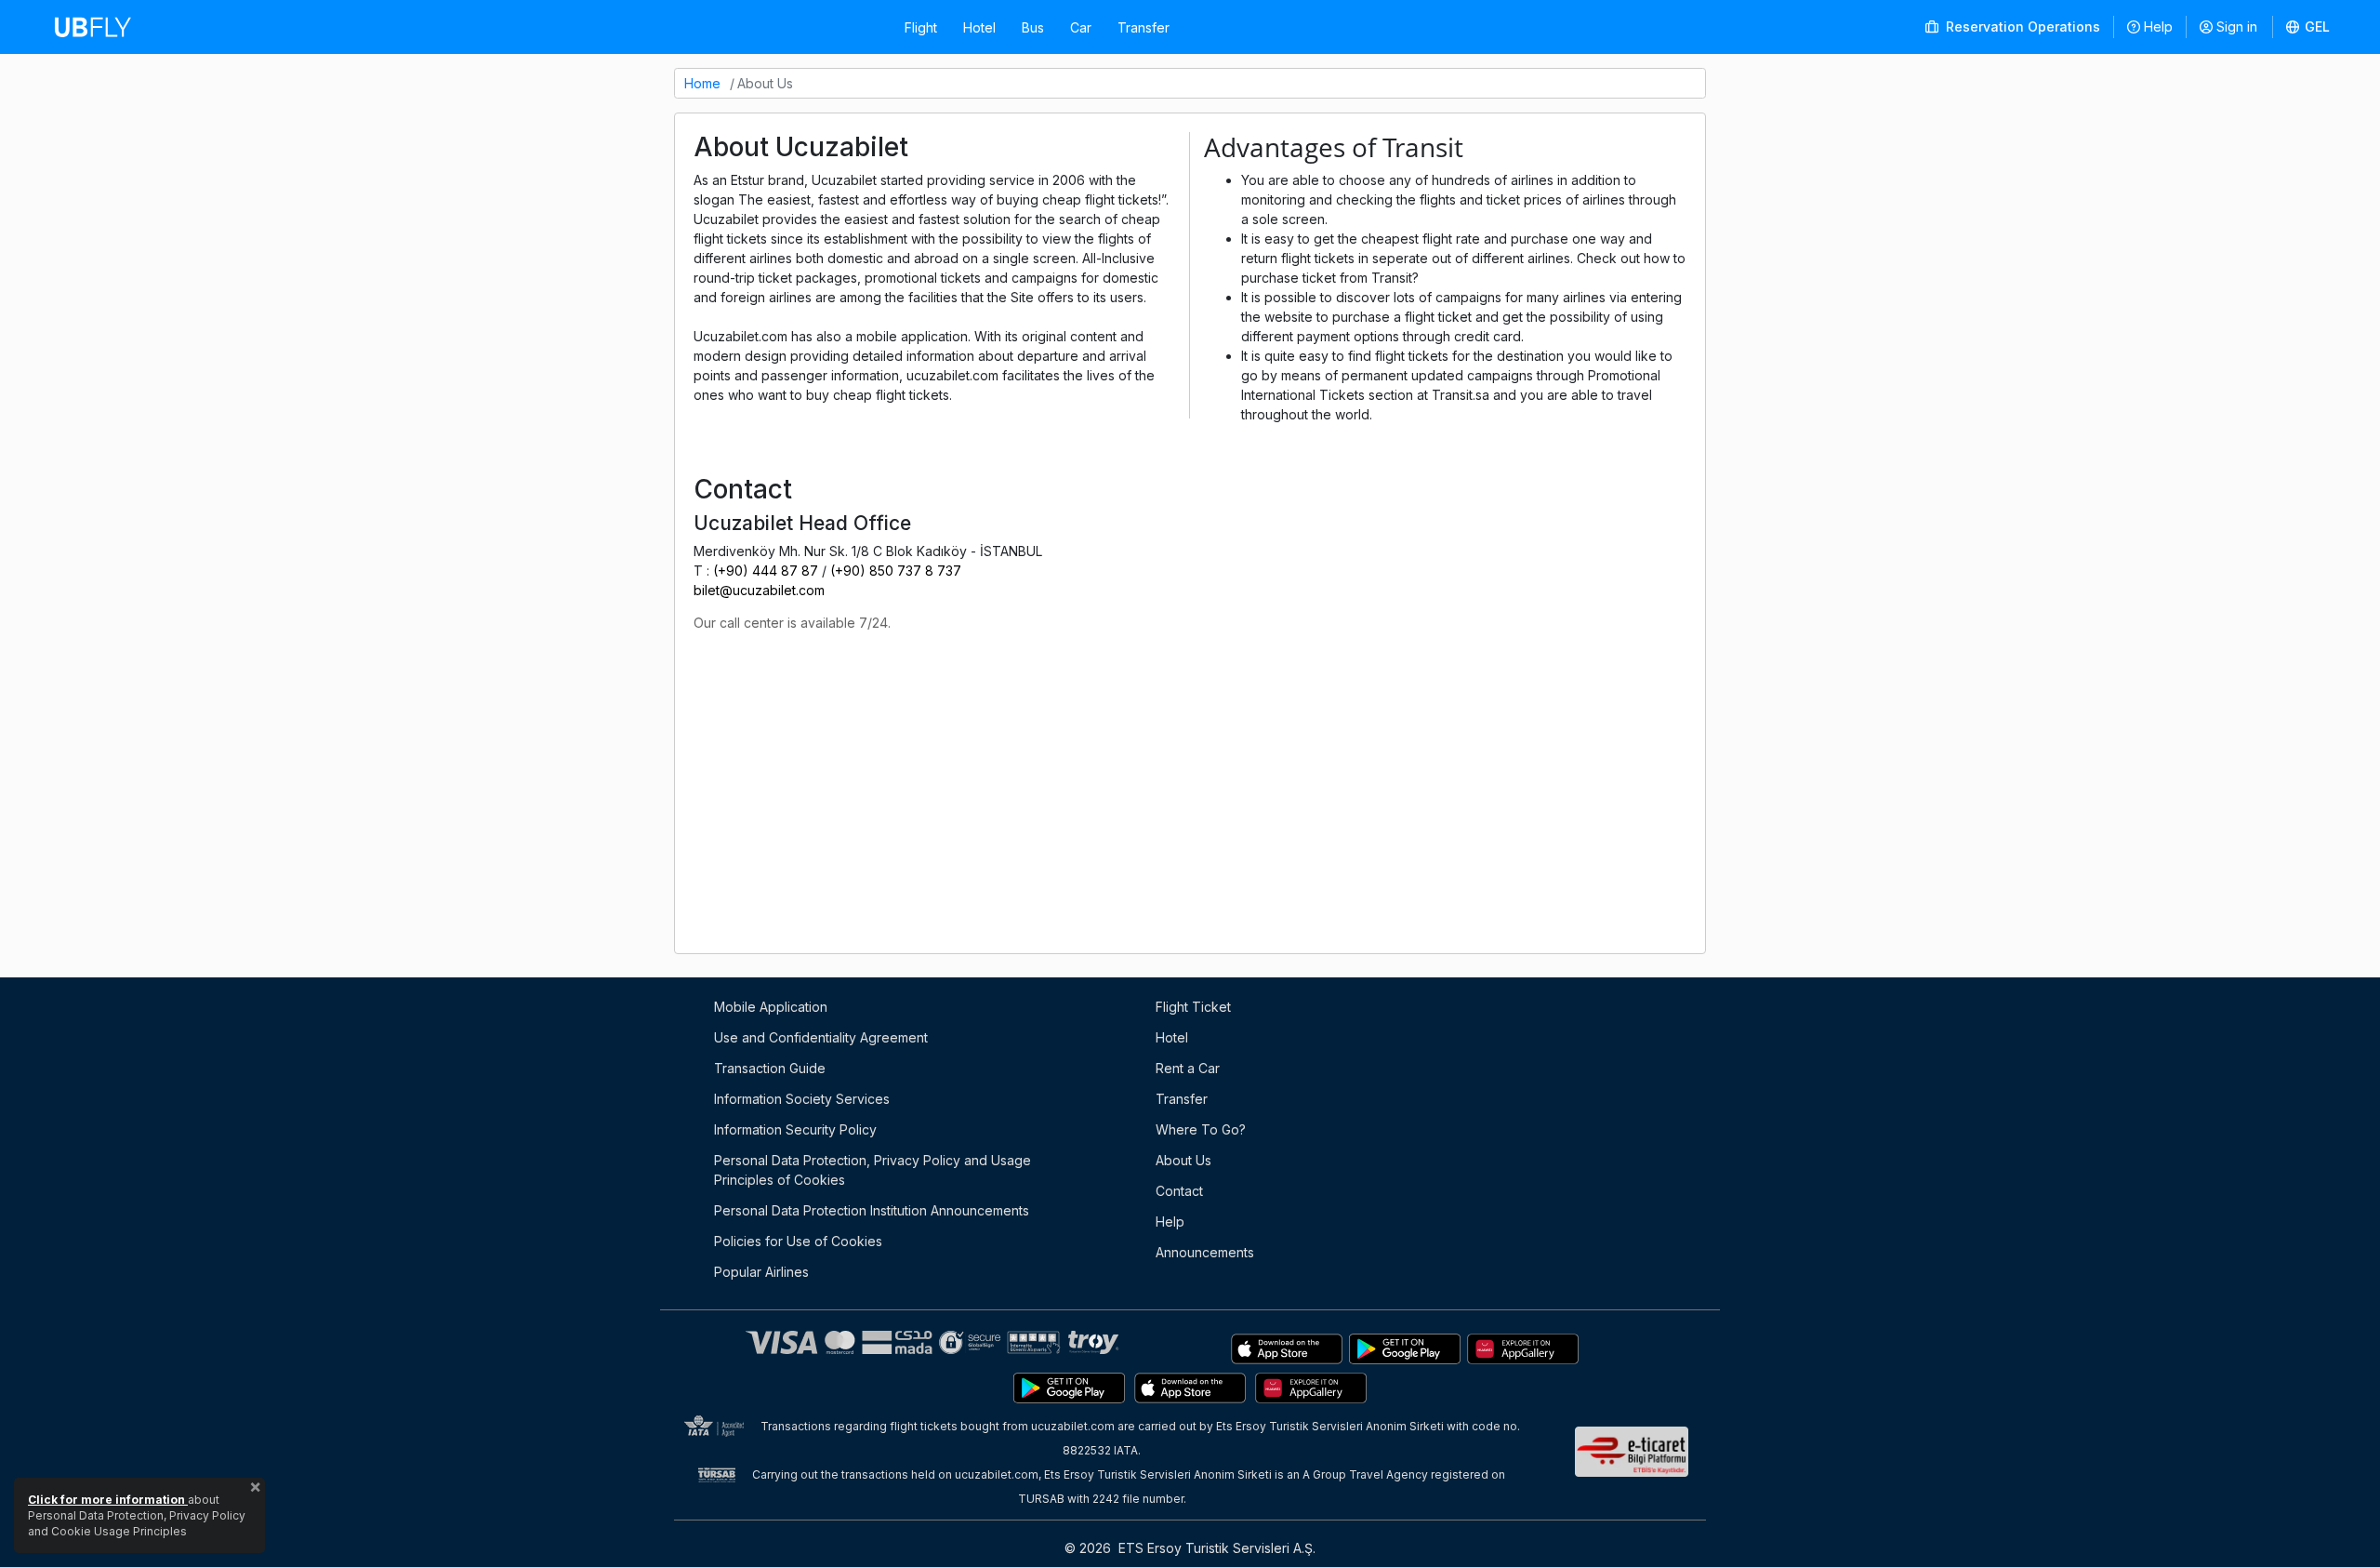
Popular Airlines (761, 1272)
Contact (1179, 1191)
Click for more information (108, 1500)
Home (702, 83)
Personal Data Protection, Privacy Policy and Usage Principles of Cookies (873, 1170)
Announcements (1205, 1252)
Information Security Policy (795, 1129)
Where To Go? (1201, 1129)
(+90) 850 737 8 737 (896, 571)
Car (1081, 27)
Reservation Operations (2021, 27)
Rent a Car (1188, 1068)
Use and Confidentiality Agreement (821, 1037)
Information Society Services (802, 1099)
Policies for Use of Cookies (798, 1241)
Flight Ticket (1193, 1007)
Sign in (2237, 27)
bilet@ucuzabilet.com (759, 590)
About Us (1183, 1160)
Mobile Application (771, 1007)
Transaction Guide (770, 1068)
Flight (921, 27)
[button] (2308, 27)
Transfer (1144, 27)
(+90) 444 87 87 (766, 571)
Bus (1033, 27)
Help (2158, 27)
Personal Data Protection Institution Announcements (872, 1210)
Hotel (979, 27)
